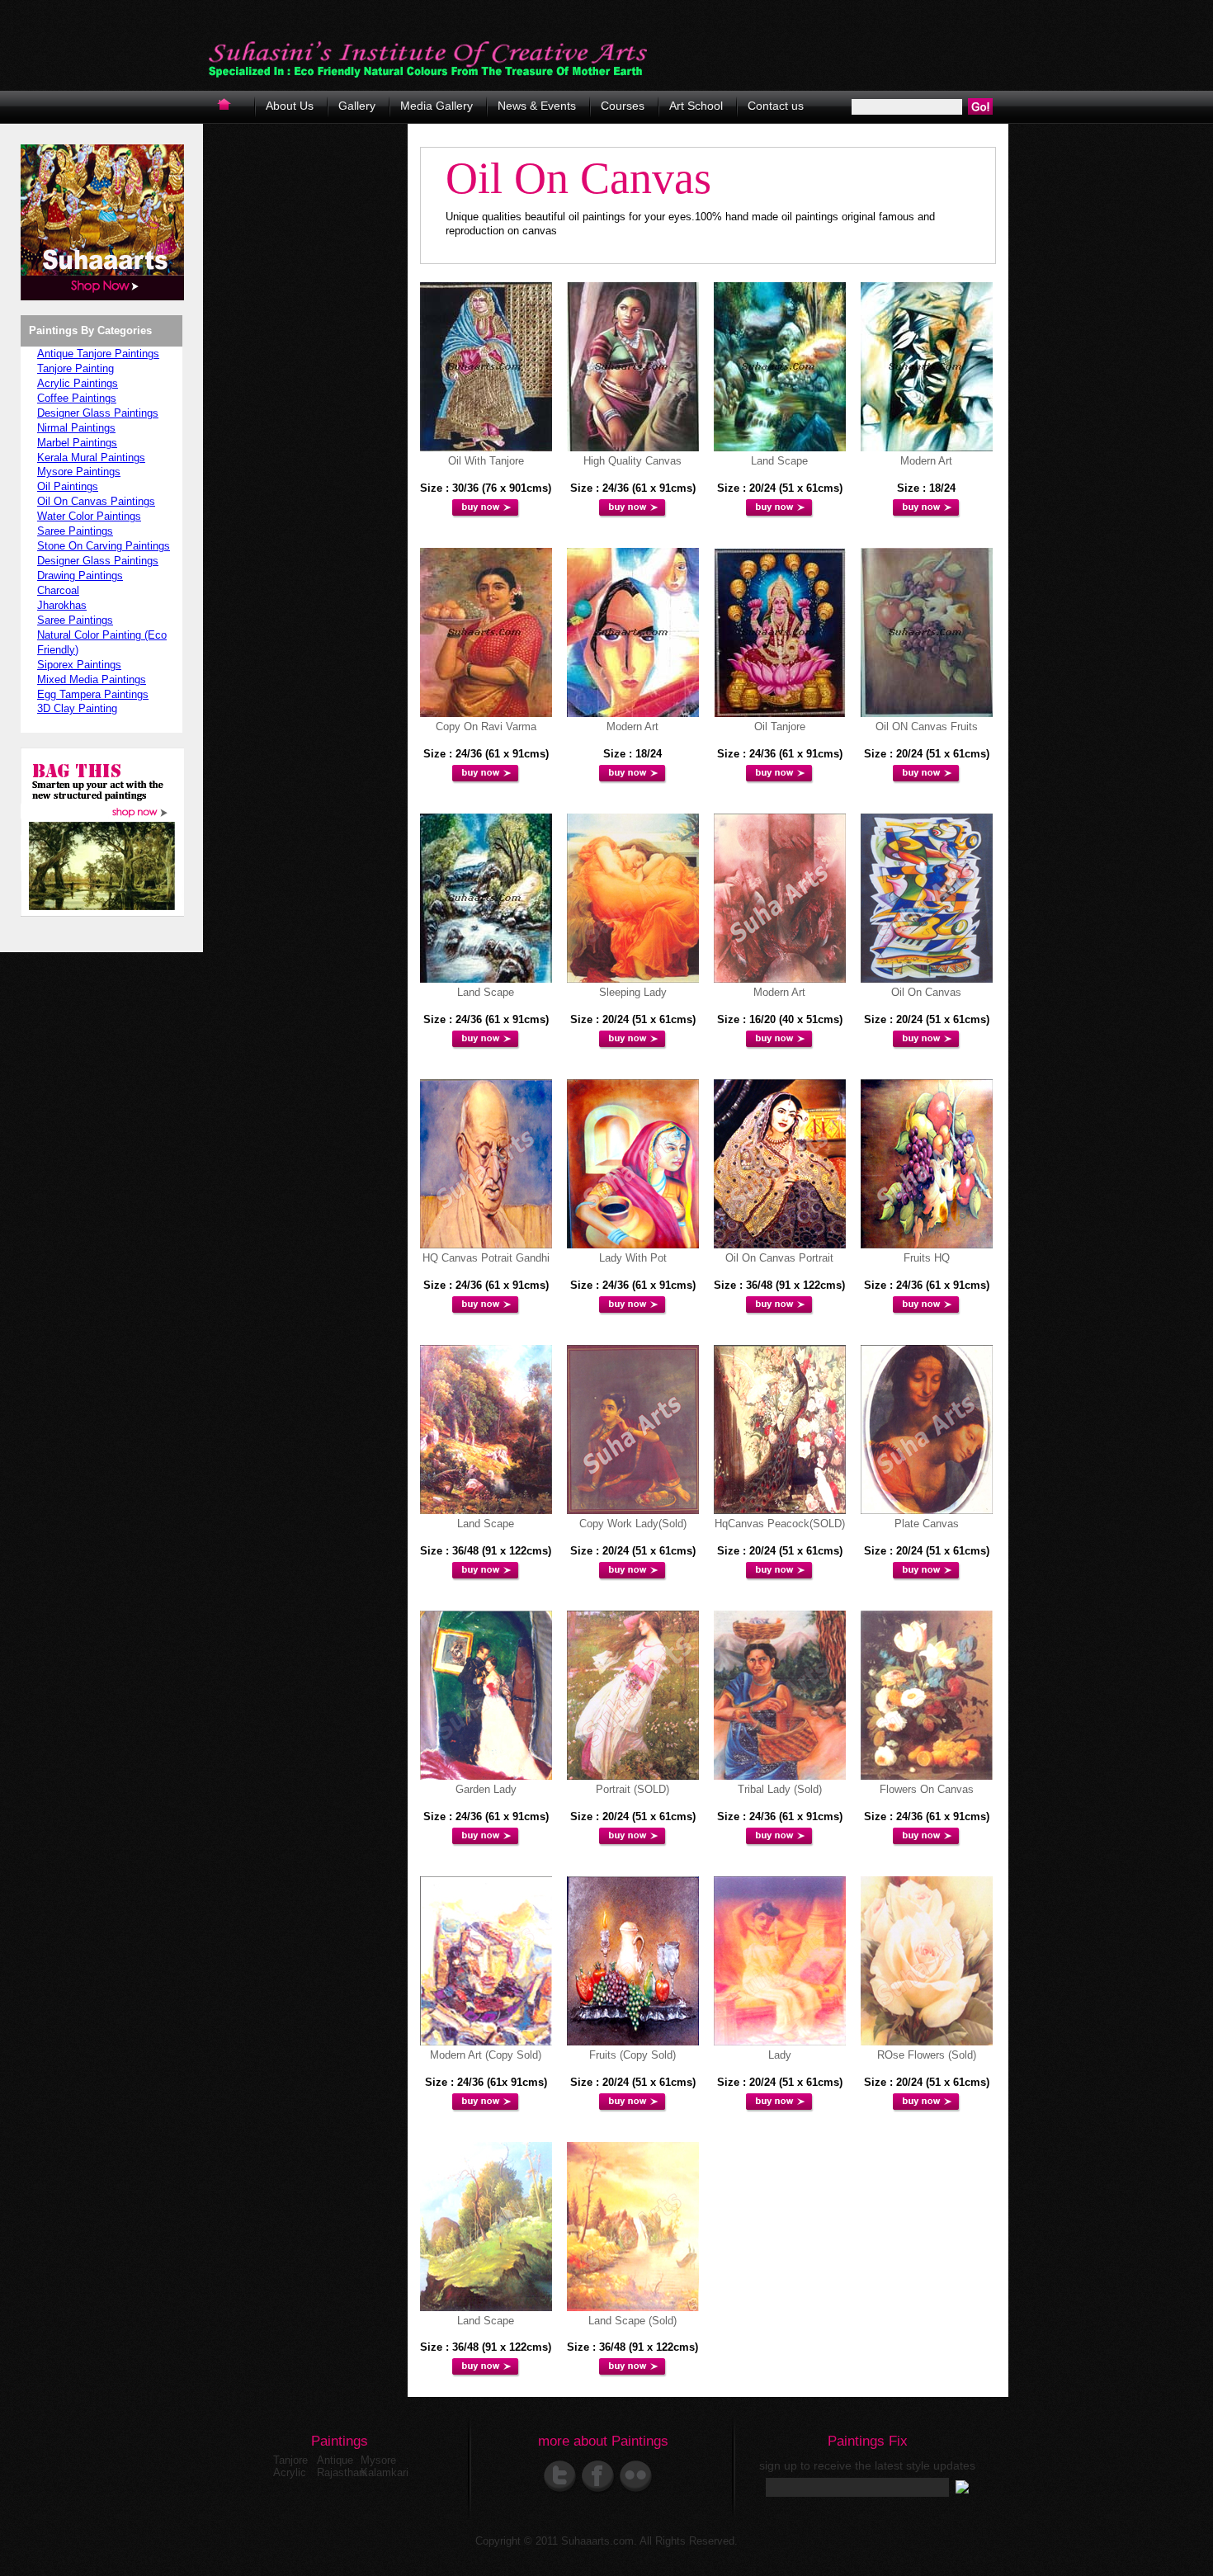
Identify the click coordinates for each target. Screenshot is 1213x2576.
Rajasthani (342, 2472)
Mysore (378, 2460)
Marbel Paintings (77, 443)
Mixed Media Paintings (92, 679)
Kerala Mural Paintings (91, 458)
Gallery (357, 106)
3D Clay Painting (77, 708)
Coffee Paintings (77, 398)
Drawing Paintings (80, 576)
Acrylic (290, 2472)
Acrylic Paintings (78, 383)
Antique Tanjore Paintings (98, 354)
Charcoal (58, 590)
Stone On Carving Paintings (104, 546)
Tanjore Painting (76, 368)
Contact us (776, 106)
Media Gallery (437, 106)
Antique (335, 2460)
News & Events (537, 106)
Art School (696, 106)
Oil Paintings (68, 486)
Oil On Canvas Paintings (96, 501)
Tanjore (290, 2460)
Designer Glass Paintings (98, 413)
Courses (623, 106)
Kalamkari (385, 2472)
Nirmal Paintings (76, 428)
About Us (290, 106)
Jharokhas (62, 605)
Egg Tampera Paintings (93, 694)
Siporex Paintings (79, 665)
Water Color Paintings (89, 516)
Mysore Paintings (79, 472)
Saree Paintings (75, 531)
